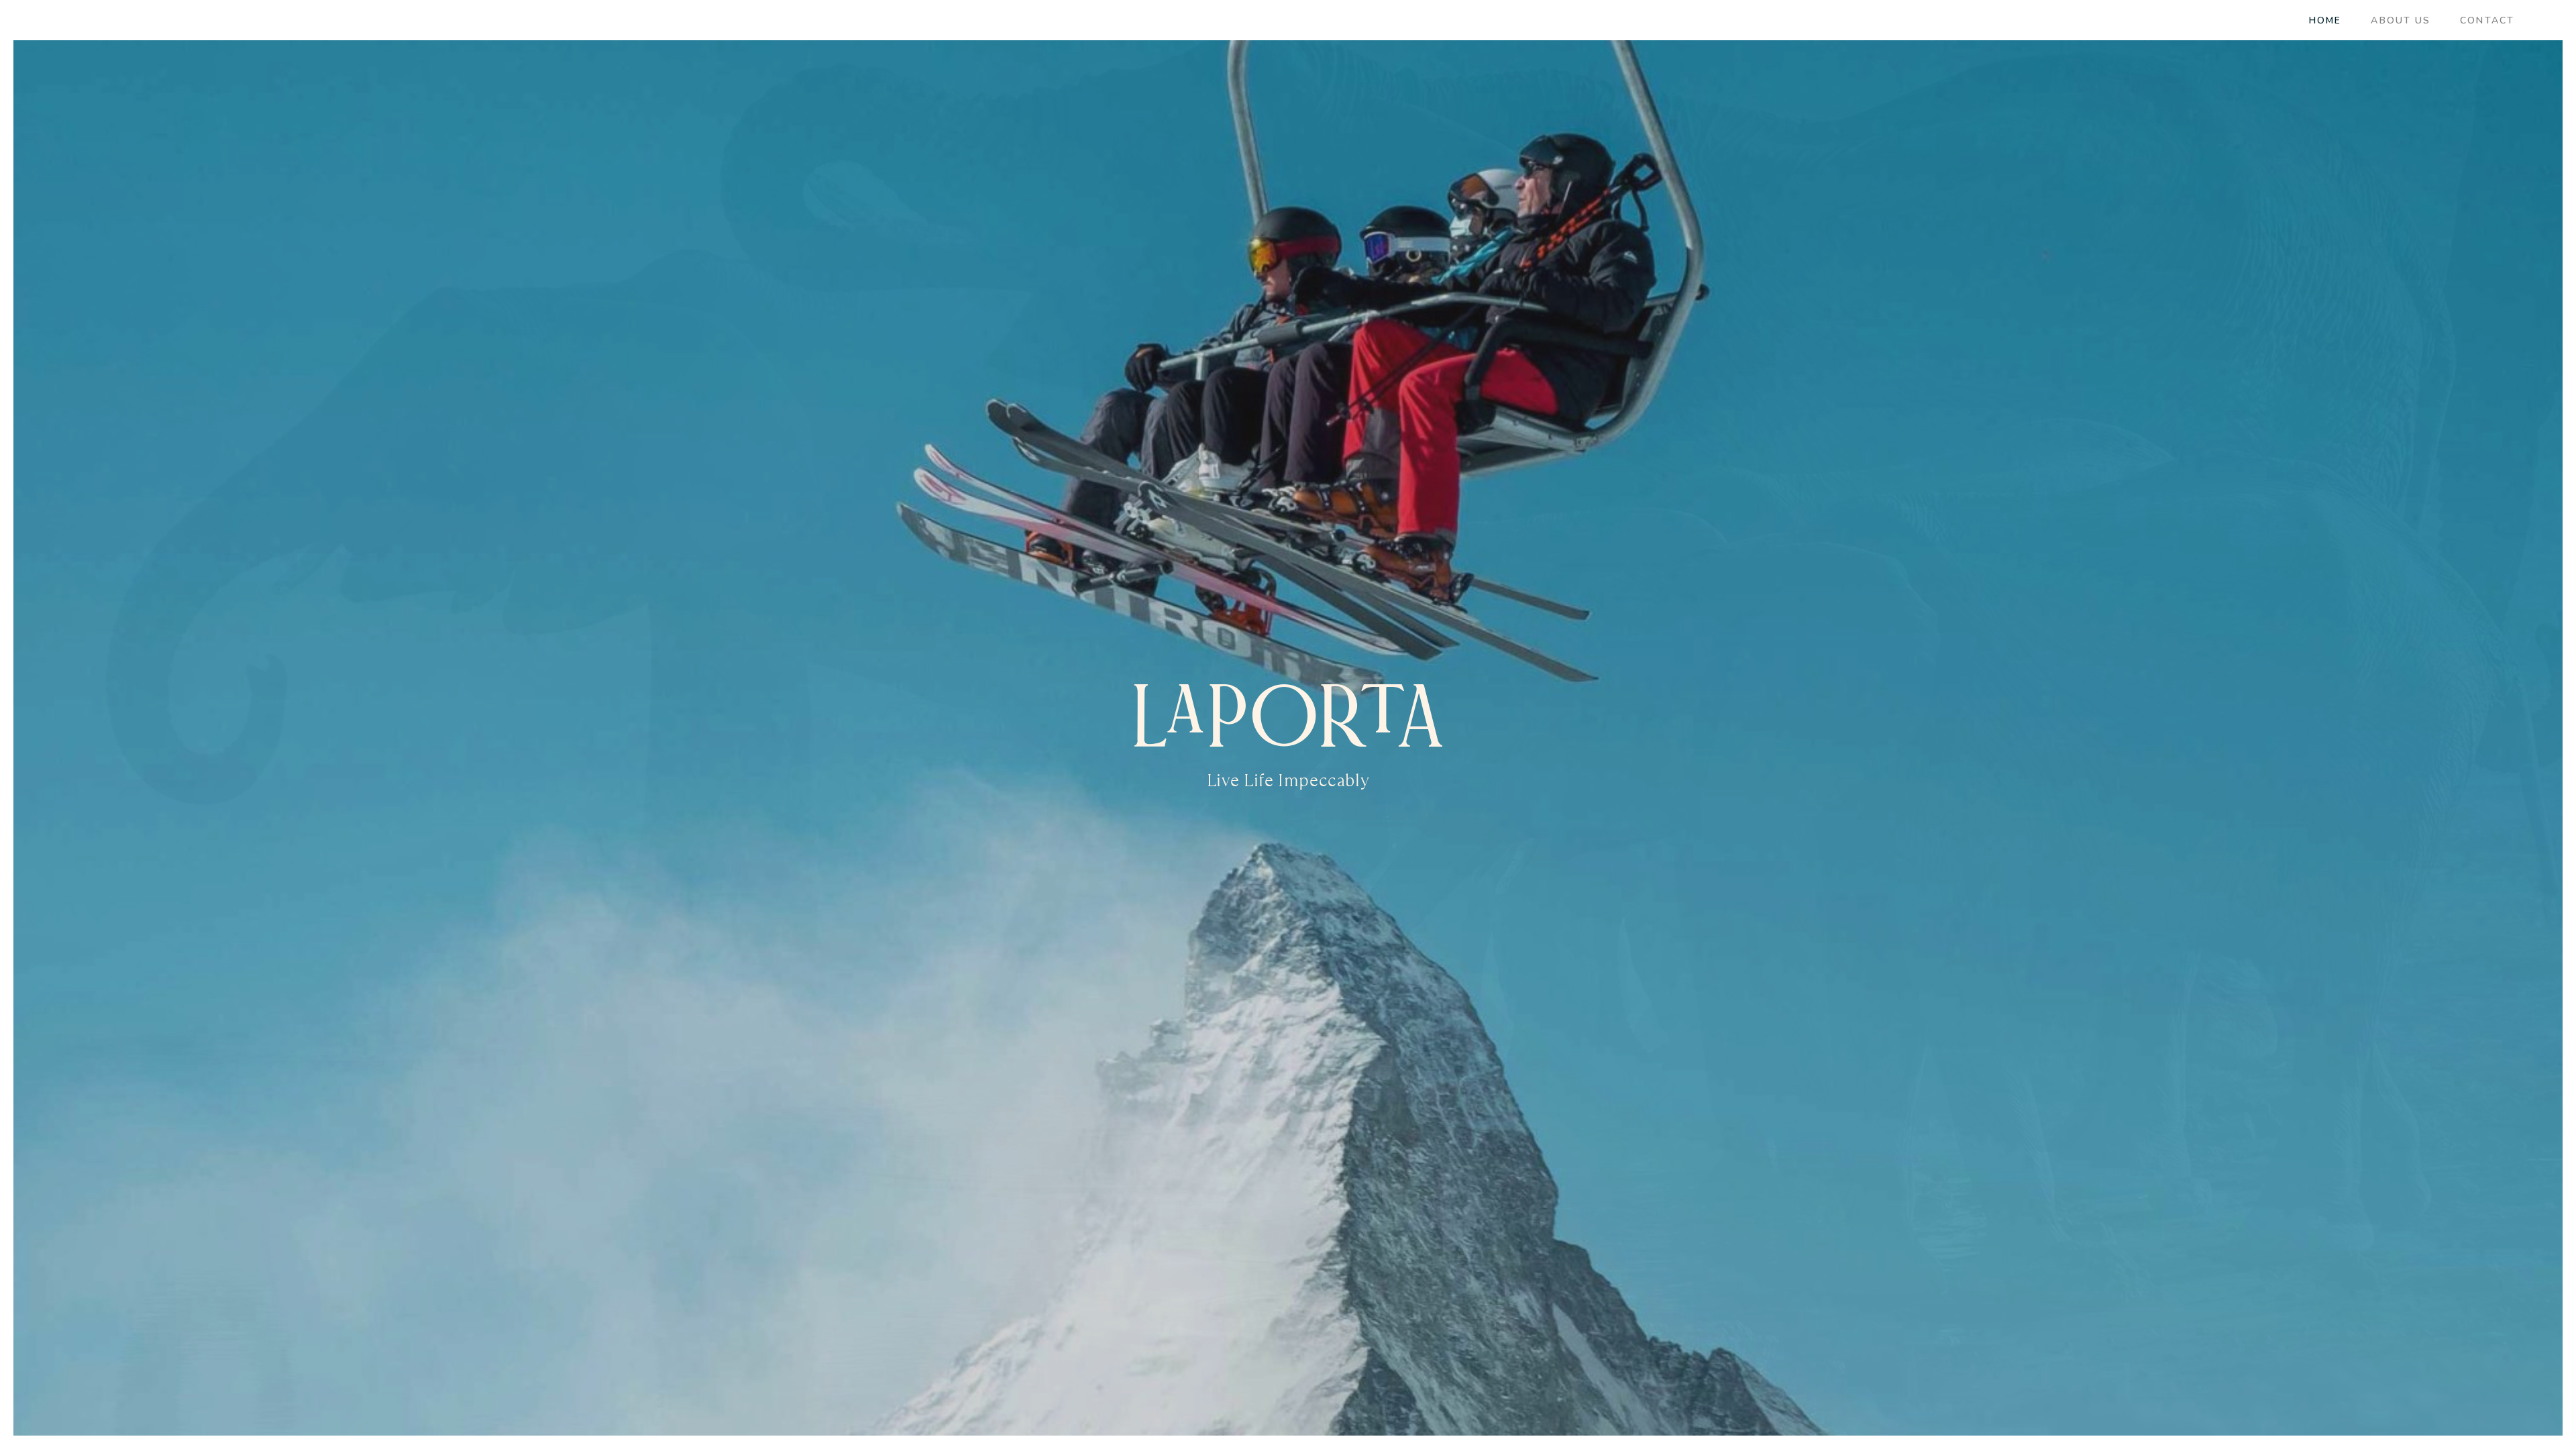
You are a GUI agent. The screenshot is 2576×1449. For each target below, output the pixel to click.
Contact (2487, 20)
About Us (2401, 20)
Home (2325, 20)
